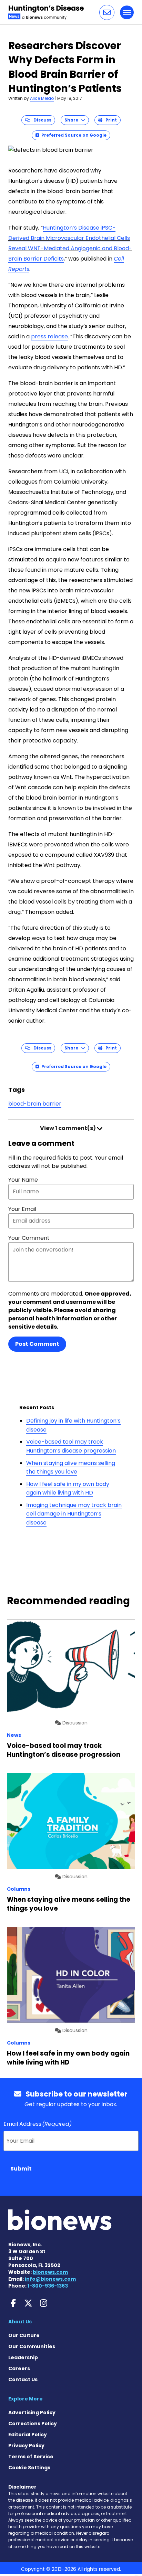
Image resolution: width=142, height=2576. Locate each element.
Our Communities (32, 2346)
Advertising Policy (32, 2413)
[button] (107, 12)
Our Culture (24, 2335)
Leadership (23, 2357)
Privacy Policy (26, 2446)
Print (110, 120)
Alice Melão (42, 98)
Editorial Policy (28, 2435)
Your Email (22, 1209)
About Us (20, 2322)
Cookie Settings (29, 2468)
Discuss (41, 120)
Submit (21, 2169)
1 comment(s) (68, 1128)
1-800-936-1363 (48, 2286)
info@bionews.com (50, 2279)
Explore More (26, 2399)
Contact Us (23, 2379)
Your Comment (29, 1238)
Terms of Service (31, 2457)
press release (49, 336)
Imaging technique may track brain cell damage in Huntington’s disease (74, 1514)
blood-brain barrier (35, 1104)
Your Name (23, 1180)
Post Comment (37, 1344)
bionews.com (50, 2272)
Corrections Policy (33, 2424)
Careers (19, 2368)
